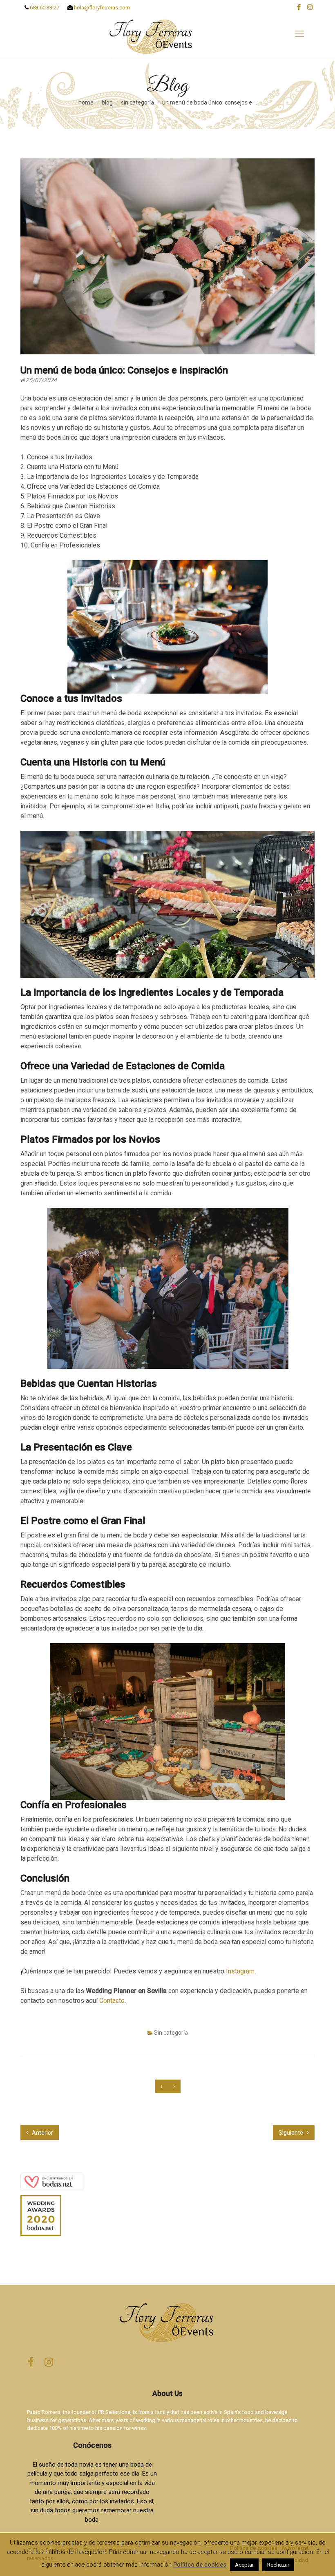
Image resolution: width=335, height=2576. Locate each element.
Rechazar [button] (278, 2565)
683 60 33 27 (44, 8)
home (86, 102)
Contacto (112, 2001)
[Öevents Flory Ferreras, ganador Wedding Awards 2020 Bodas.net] (41, 2213)
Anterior (42, 2133)
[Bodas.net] (52, 2181)
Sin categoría (137, 102)
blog (107, 102)
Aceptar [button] (244, 2565)
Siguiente (291, 2133)
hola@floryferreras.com (101, 8)
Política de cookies (200, 2565)
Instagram (240, 1971)
